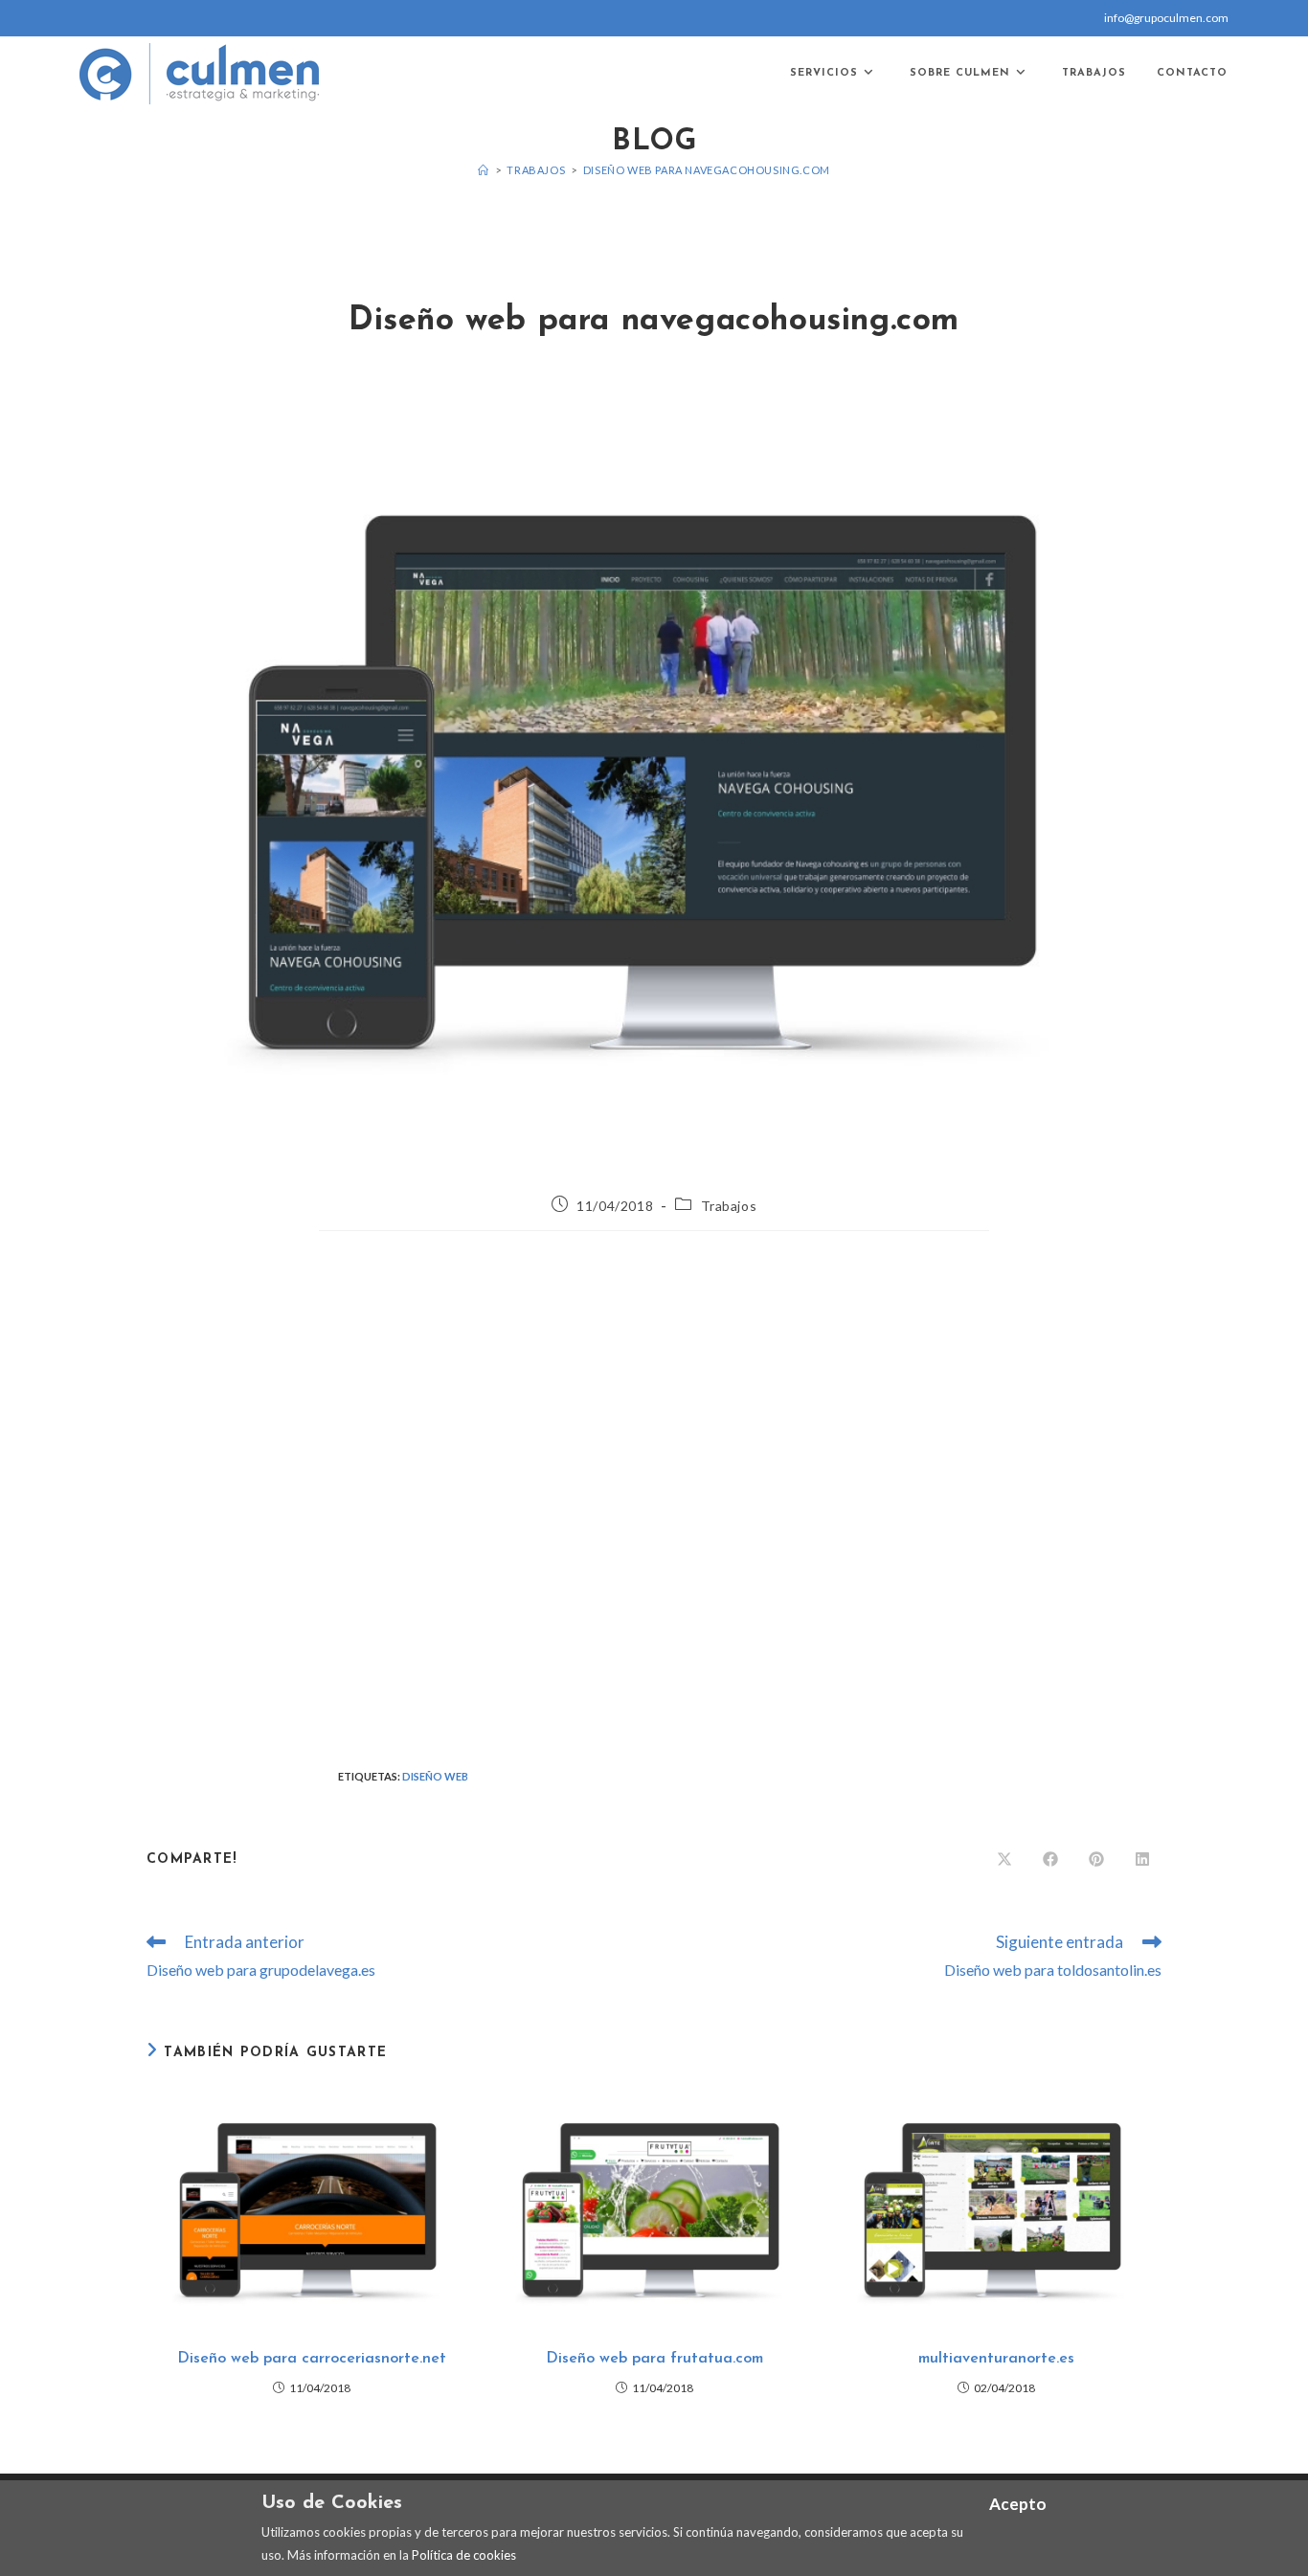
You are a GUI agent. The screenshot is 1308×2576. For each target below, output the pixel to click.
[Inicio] (484, 170)
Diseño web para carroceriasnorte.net (312, 2359)
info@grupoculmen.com (1166, 18)
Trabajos (729, 1206)
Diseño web (435, 1776)
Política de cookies (464, 2555)
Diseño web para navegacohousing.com (707, 170)
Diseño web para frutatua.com (654, 2359)
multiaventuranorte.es (996, 2359)
